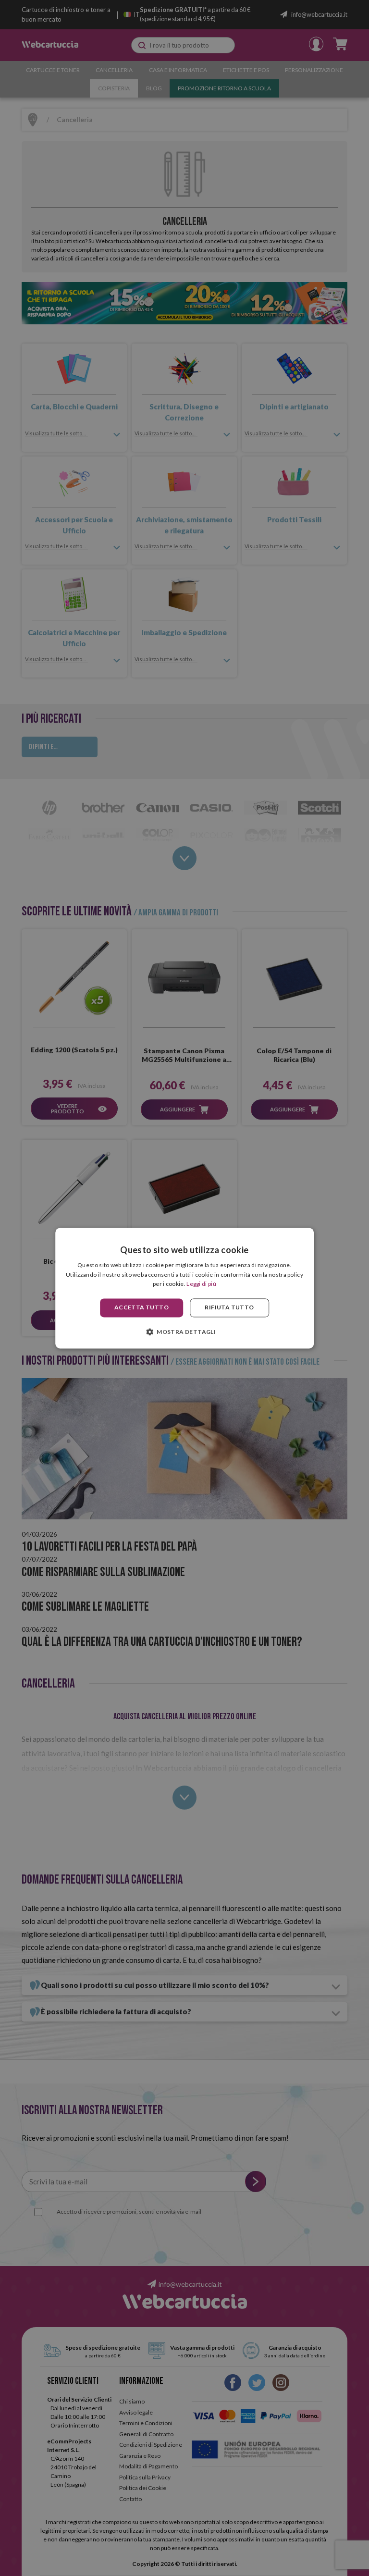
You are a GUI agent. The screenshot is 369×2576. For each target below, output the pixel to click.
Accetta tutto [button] (141, 1308)
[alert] (184, 1288)
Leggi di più (201, 1284)
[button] (184, 1331)
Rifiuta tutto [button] (229, 1308)
